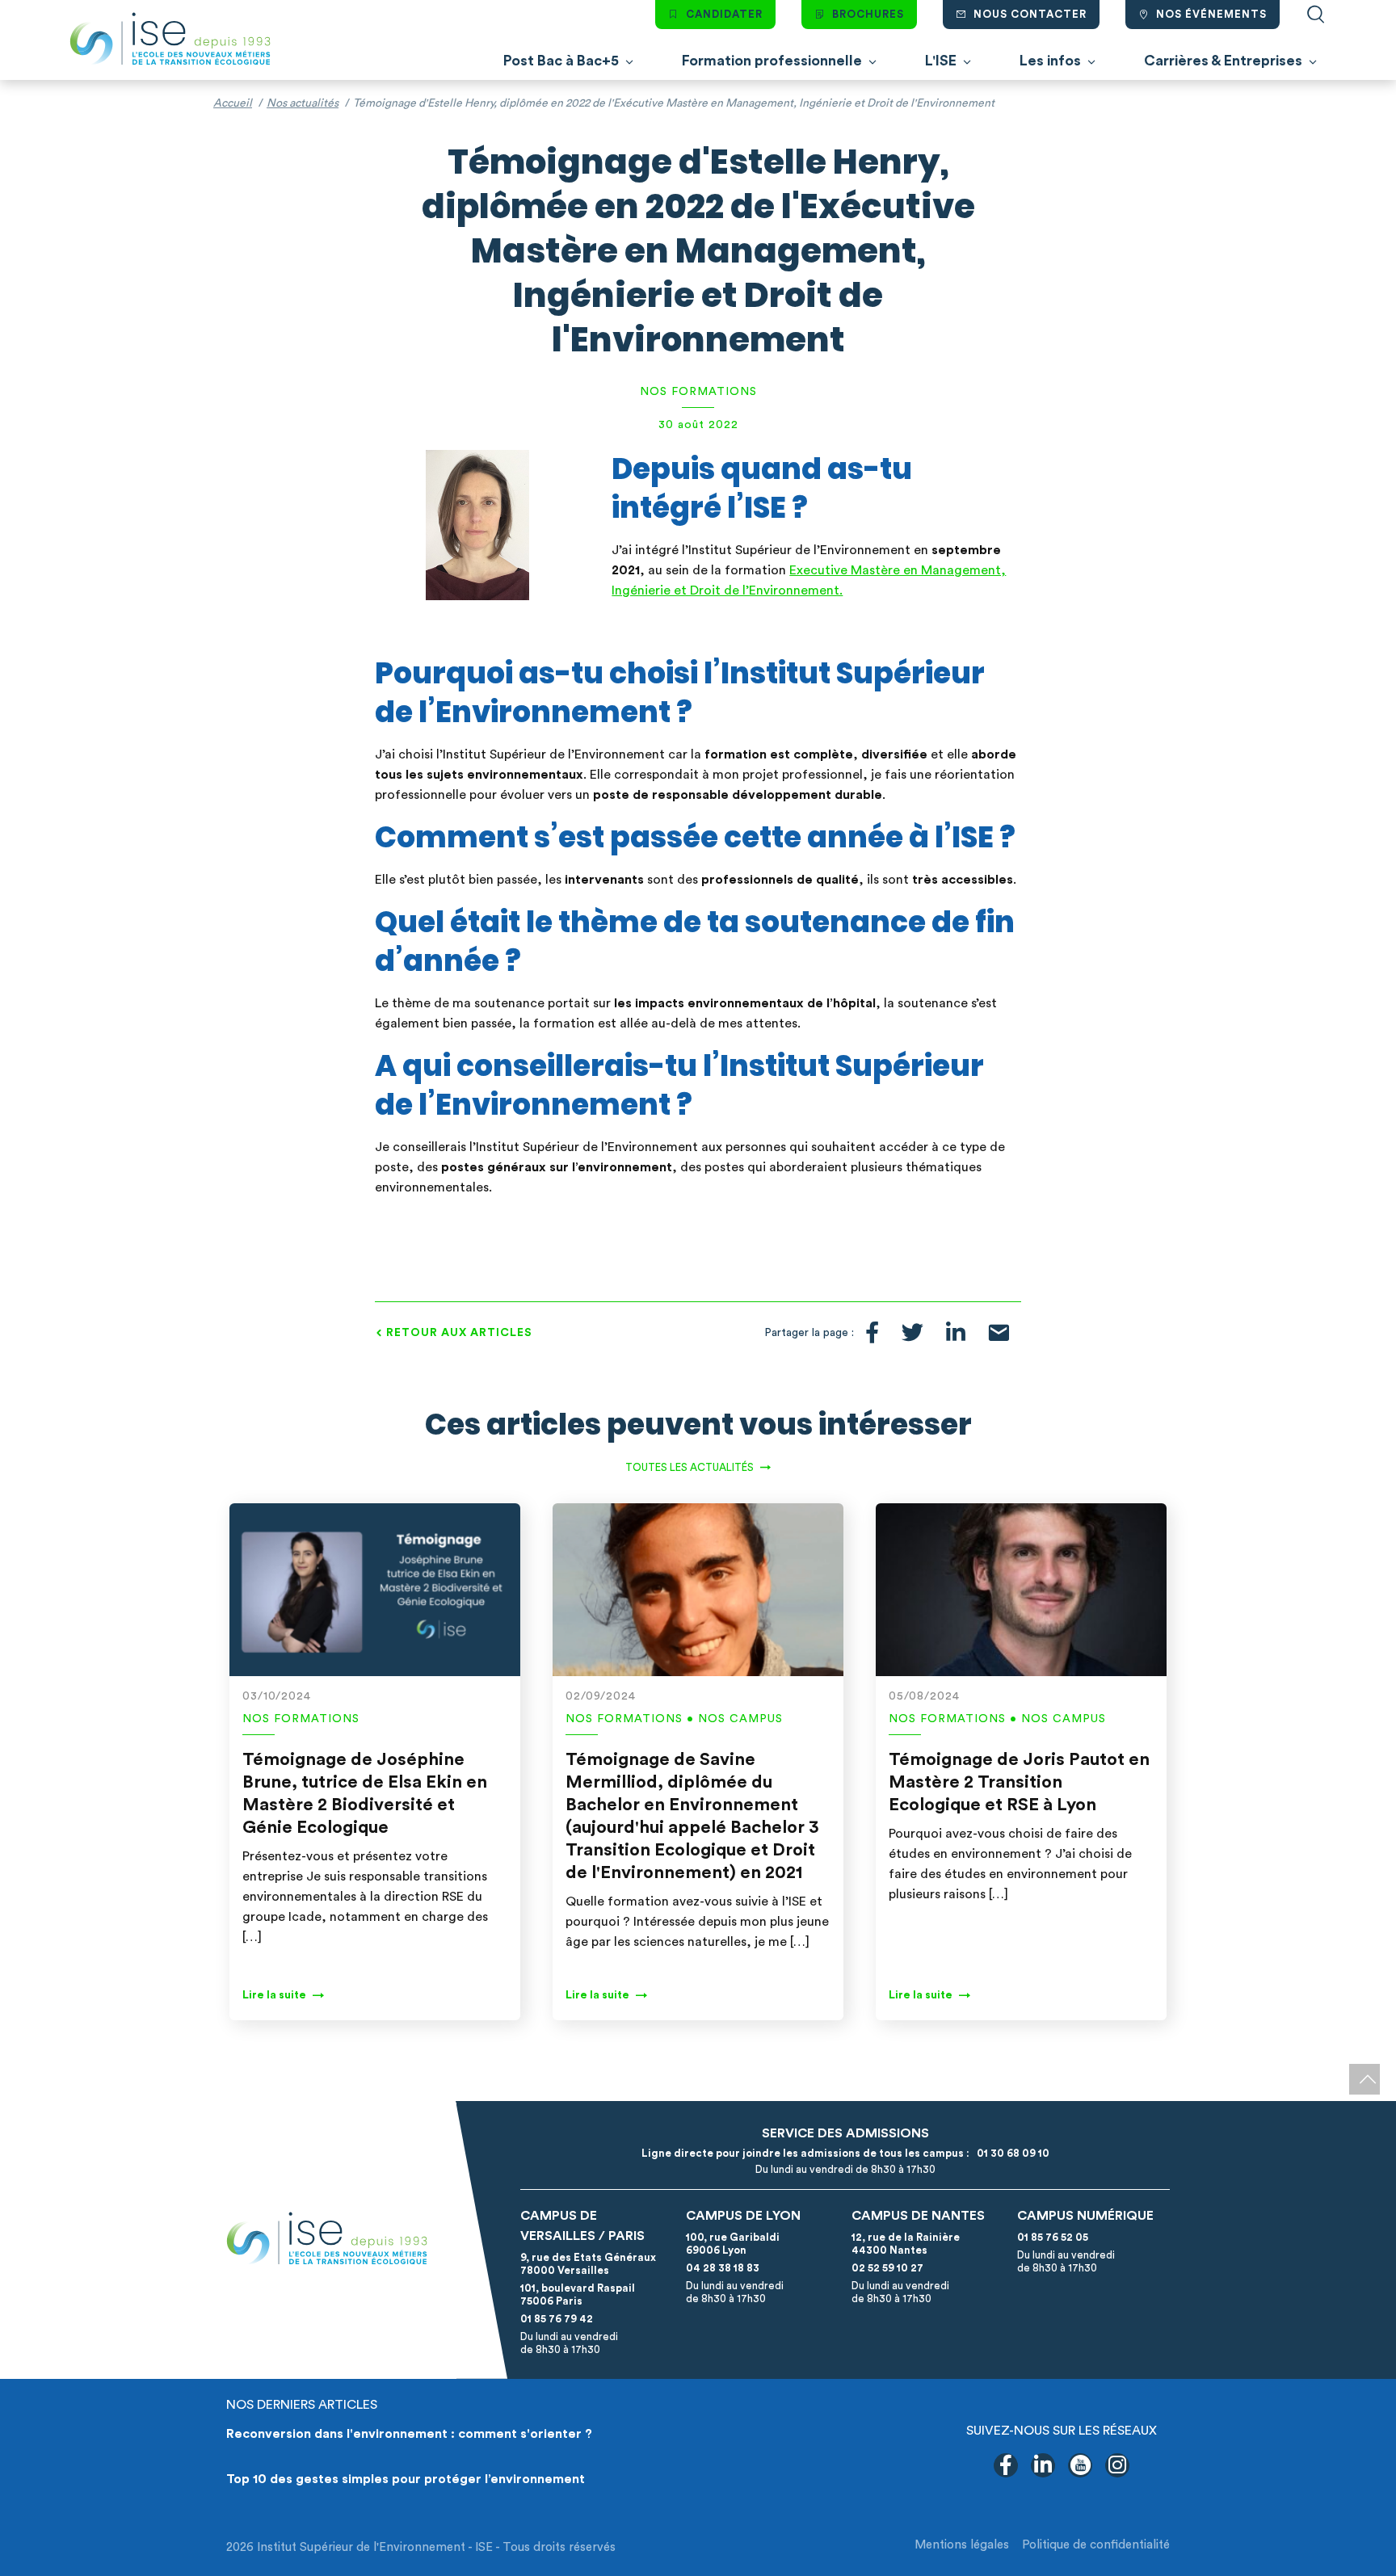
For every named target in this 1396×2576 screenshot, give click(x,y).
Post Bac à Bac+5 (561, 61)
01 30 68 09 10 (1011, 2153)
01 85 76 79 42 (557, 2319)
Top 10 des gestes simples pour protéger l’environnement (406, 2479)
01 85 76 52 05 (1053, 2237)
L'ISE (941, 61)
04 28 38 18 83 (723, 2268)
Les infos (1050, 61)
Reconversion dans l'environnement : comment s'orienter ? (409, 2434)
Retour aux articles (459, 1333)
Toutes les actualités (690, 1467)
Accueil (233, 103)
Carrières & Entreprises (1223, 61)
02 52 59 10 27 (887, 2268)
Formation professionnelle (772, 61)
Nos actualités (303, 103)
